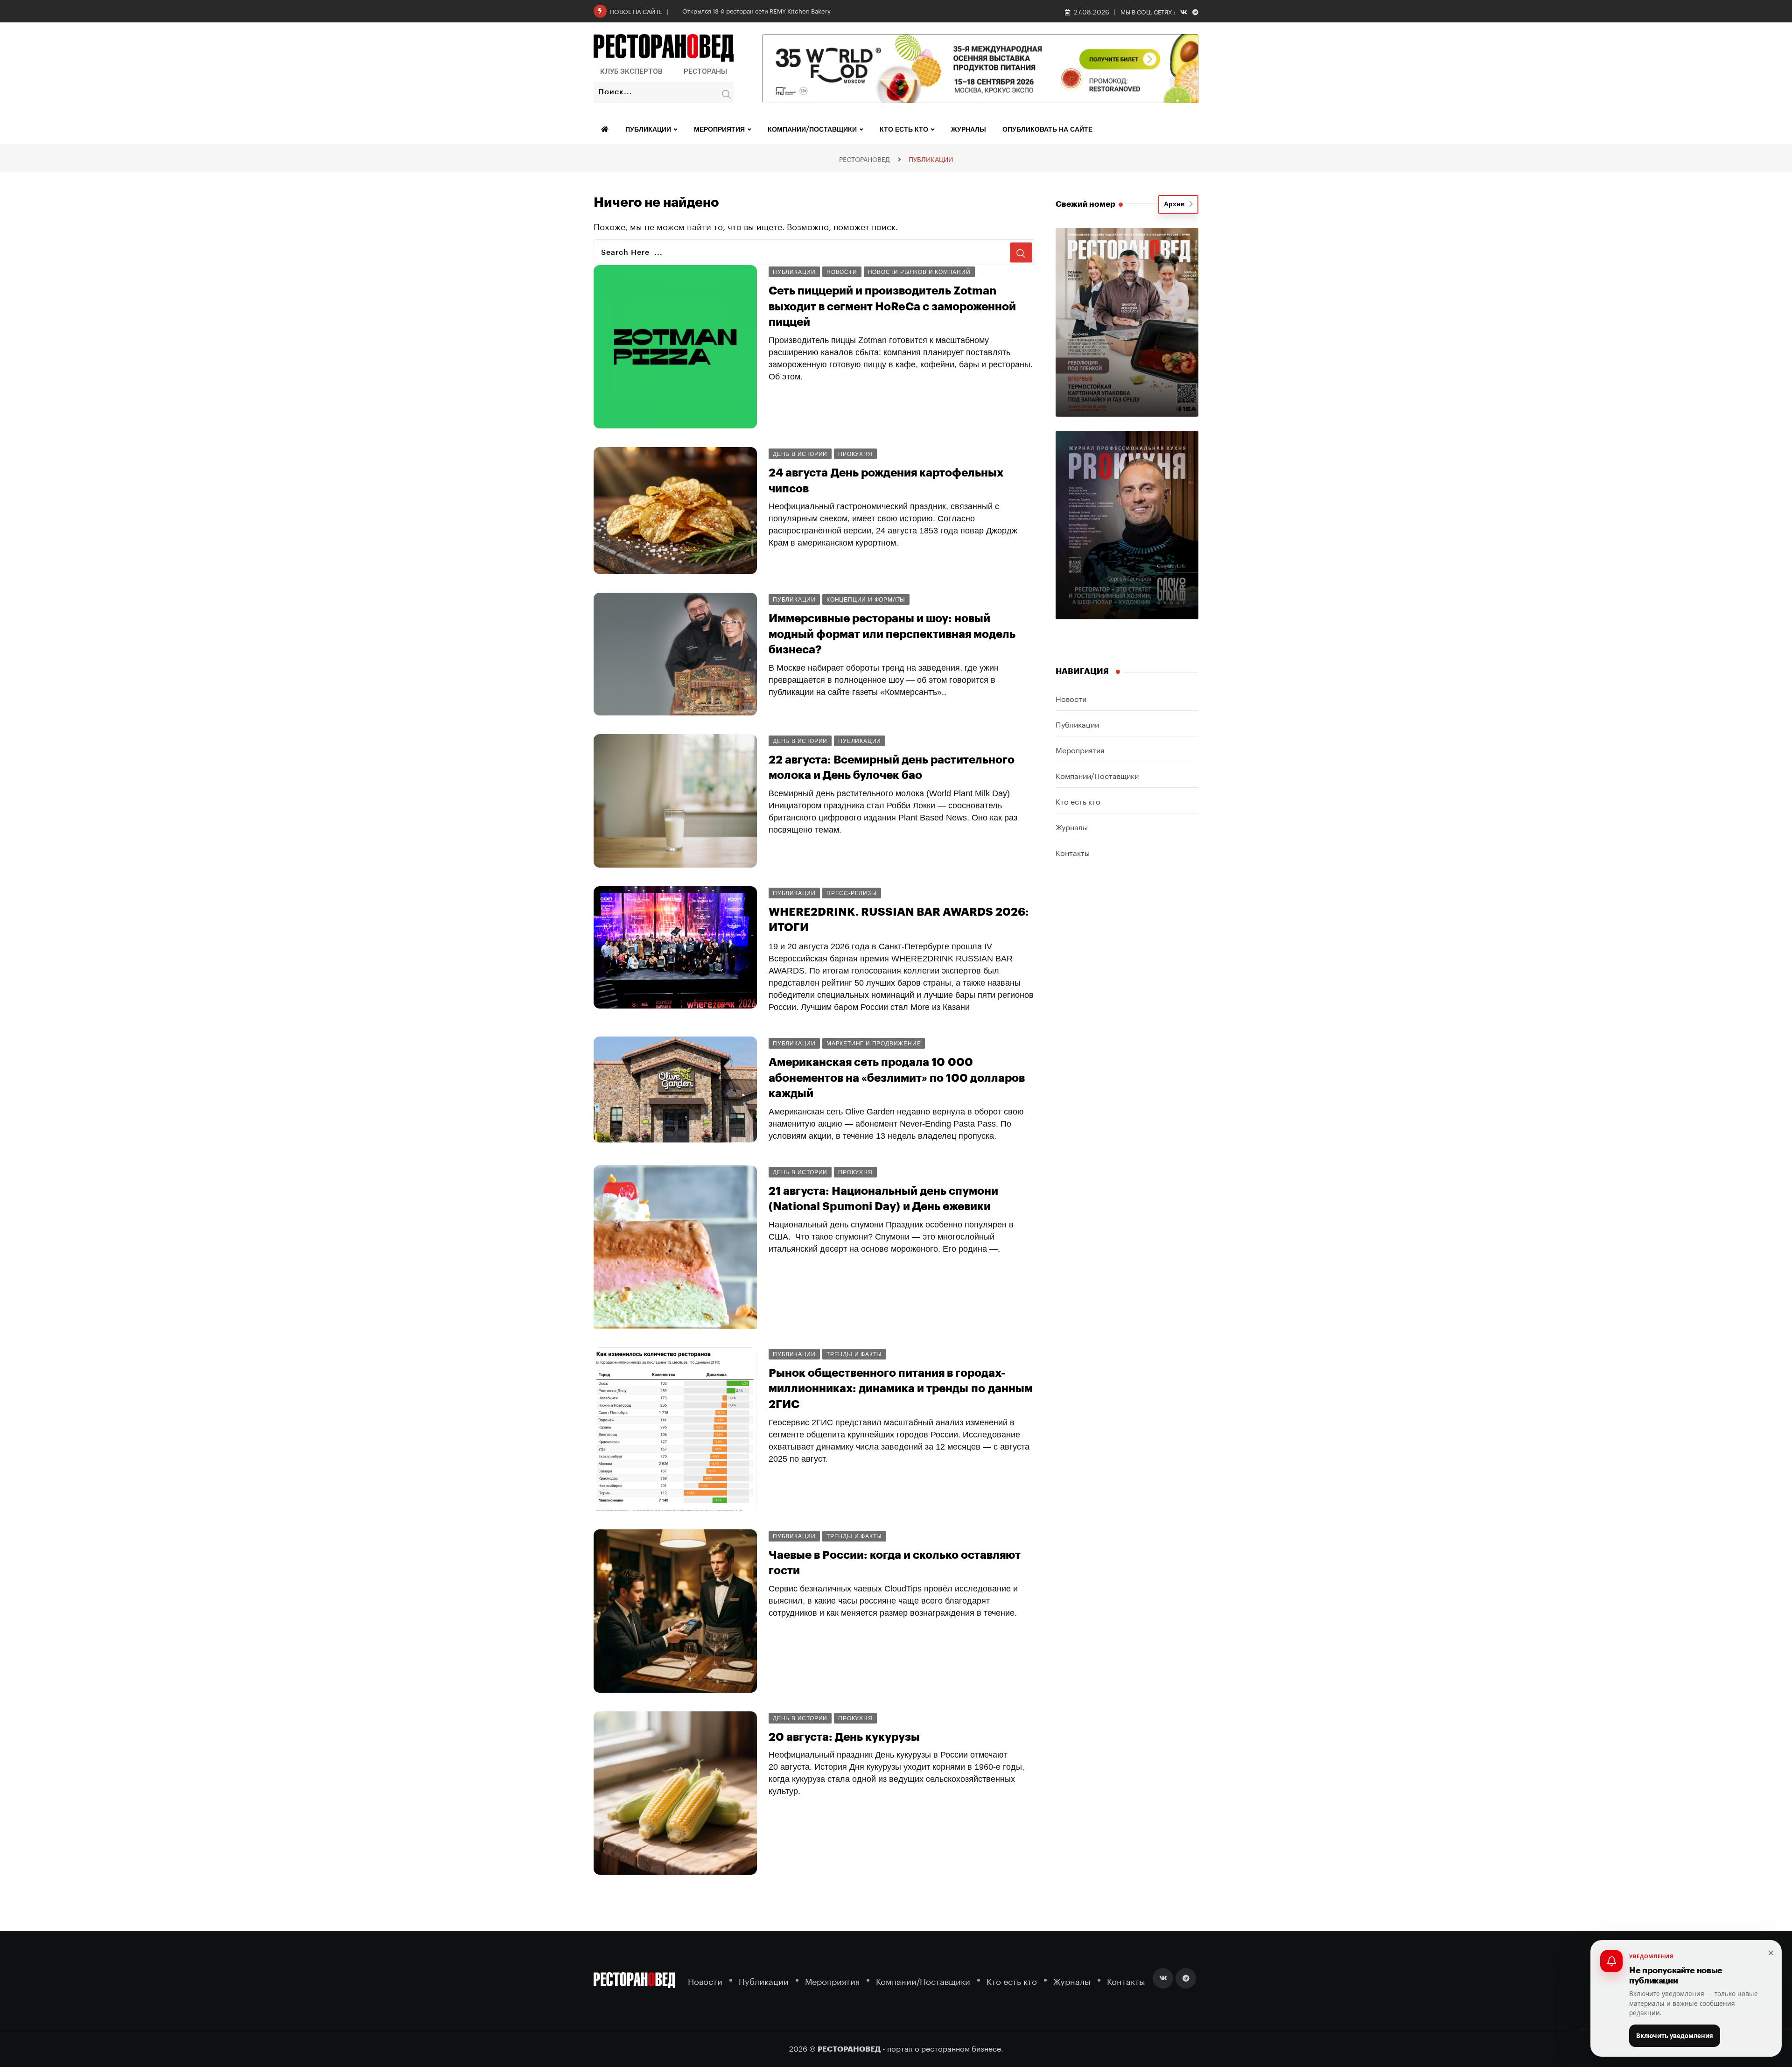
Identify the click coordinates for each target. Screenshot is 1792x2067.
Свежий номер (1085, 204)
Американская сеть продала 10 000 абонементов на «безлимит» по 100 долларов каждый (897, 1078)
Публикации (648, 130)
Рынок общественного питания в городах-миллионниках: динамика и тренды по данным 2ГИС (901, 1389)
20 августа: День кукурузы (844, 1737)
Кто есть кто (904, 130)
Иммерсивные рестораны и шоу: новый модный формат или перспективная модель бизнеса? (892, 634)
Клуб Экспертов (631, 71)
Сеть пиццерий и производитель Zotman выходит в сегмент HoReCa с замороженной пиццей (892, 306)
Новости (1071, 698)
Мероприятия (719, 130)
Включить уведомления (1675, 2036)
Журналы (969, 130)
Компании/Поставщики (812, 130)
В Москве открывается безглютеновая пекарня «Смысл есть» (771, 10)
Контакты (1073, 852)
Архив (1176, 204)
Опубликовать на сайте (1047, 130)
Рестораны (705, 71)
